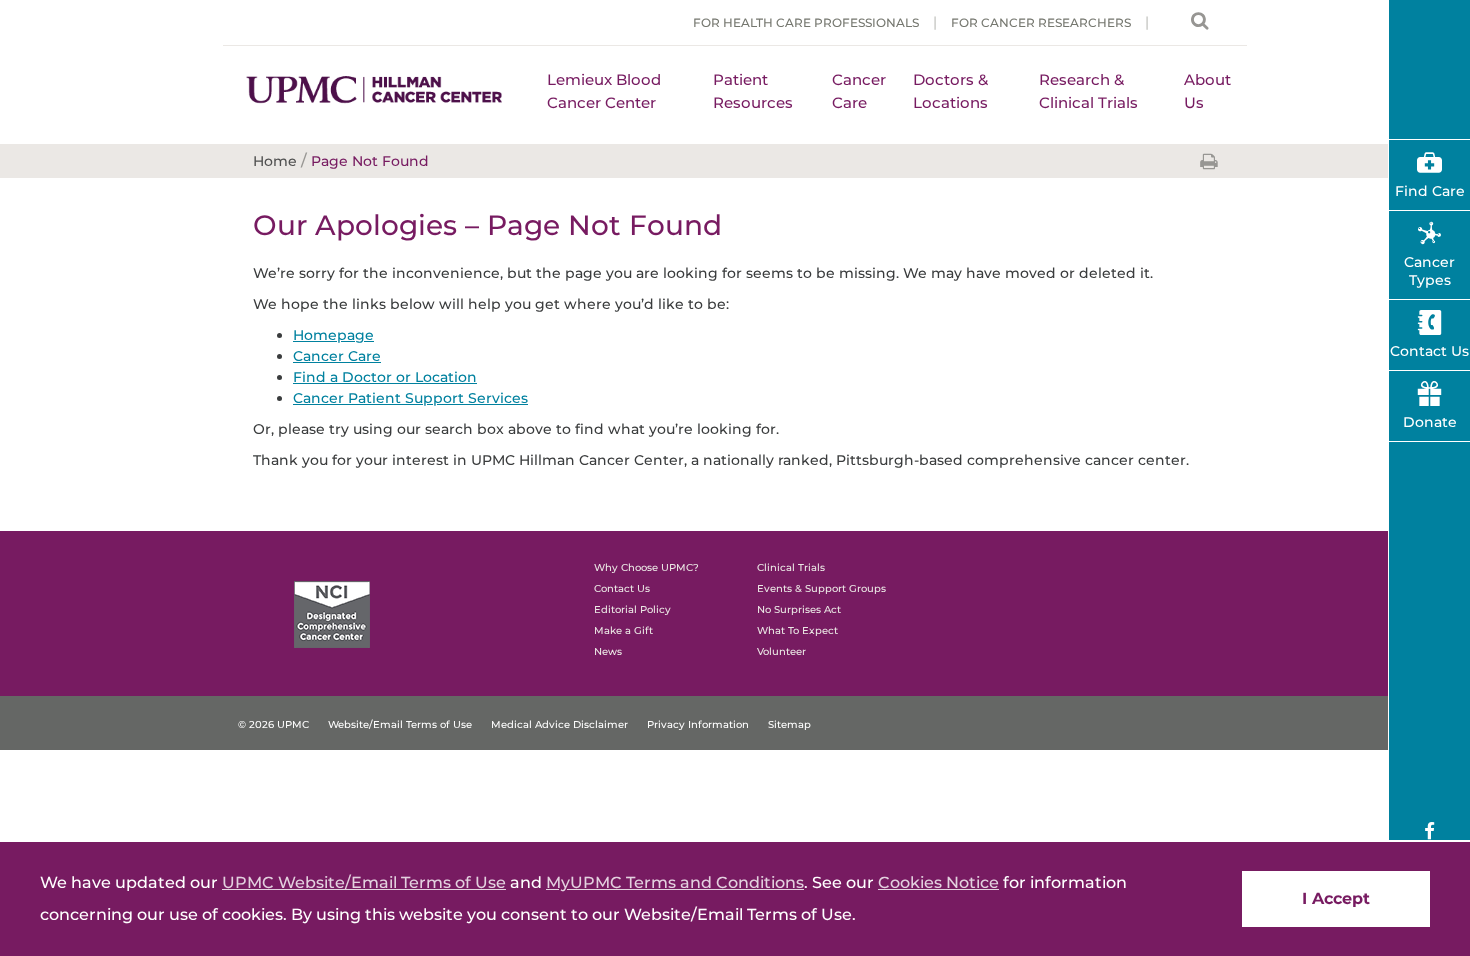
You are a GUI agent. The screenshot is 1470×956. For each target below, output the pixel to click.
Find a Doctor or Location (385, 377)
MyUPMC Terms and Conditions (675, 882)
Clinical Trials (791, 567)
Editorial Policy (632, 609)
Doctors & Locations (950, 91)
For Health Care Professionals (806, 22)
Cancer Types (1429, 271)
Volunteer (781, 651)
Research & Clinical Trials (1088, 91)
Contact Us (622, 588)
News (608, 651)
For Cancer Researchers (1041, 22)
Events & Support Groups (821, 588)
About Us (1207, 91)
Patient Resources (753, 91)
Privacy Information (698, 724)
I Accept (1336, 898)
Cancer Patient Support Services (410, 398)
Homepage (333, 335)
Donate (1430, 422)
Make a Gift (623, 630)
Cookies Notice (938, 882)
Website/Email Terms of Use (400, 724)
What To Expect (797, 630)
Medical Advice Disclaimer (559, 724)
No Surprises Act (799, 609)
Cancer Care (859, 91)
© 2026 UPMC (273, 724)
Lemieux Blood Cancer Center (604, 91)
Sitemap (789, 724)
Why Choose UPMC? (646, 567)
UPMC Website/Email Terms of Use (364, 882)
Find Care (1430, 191)
